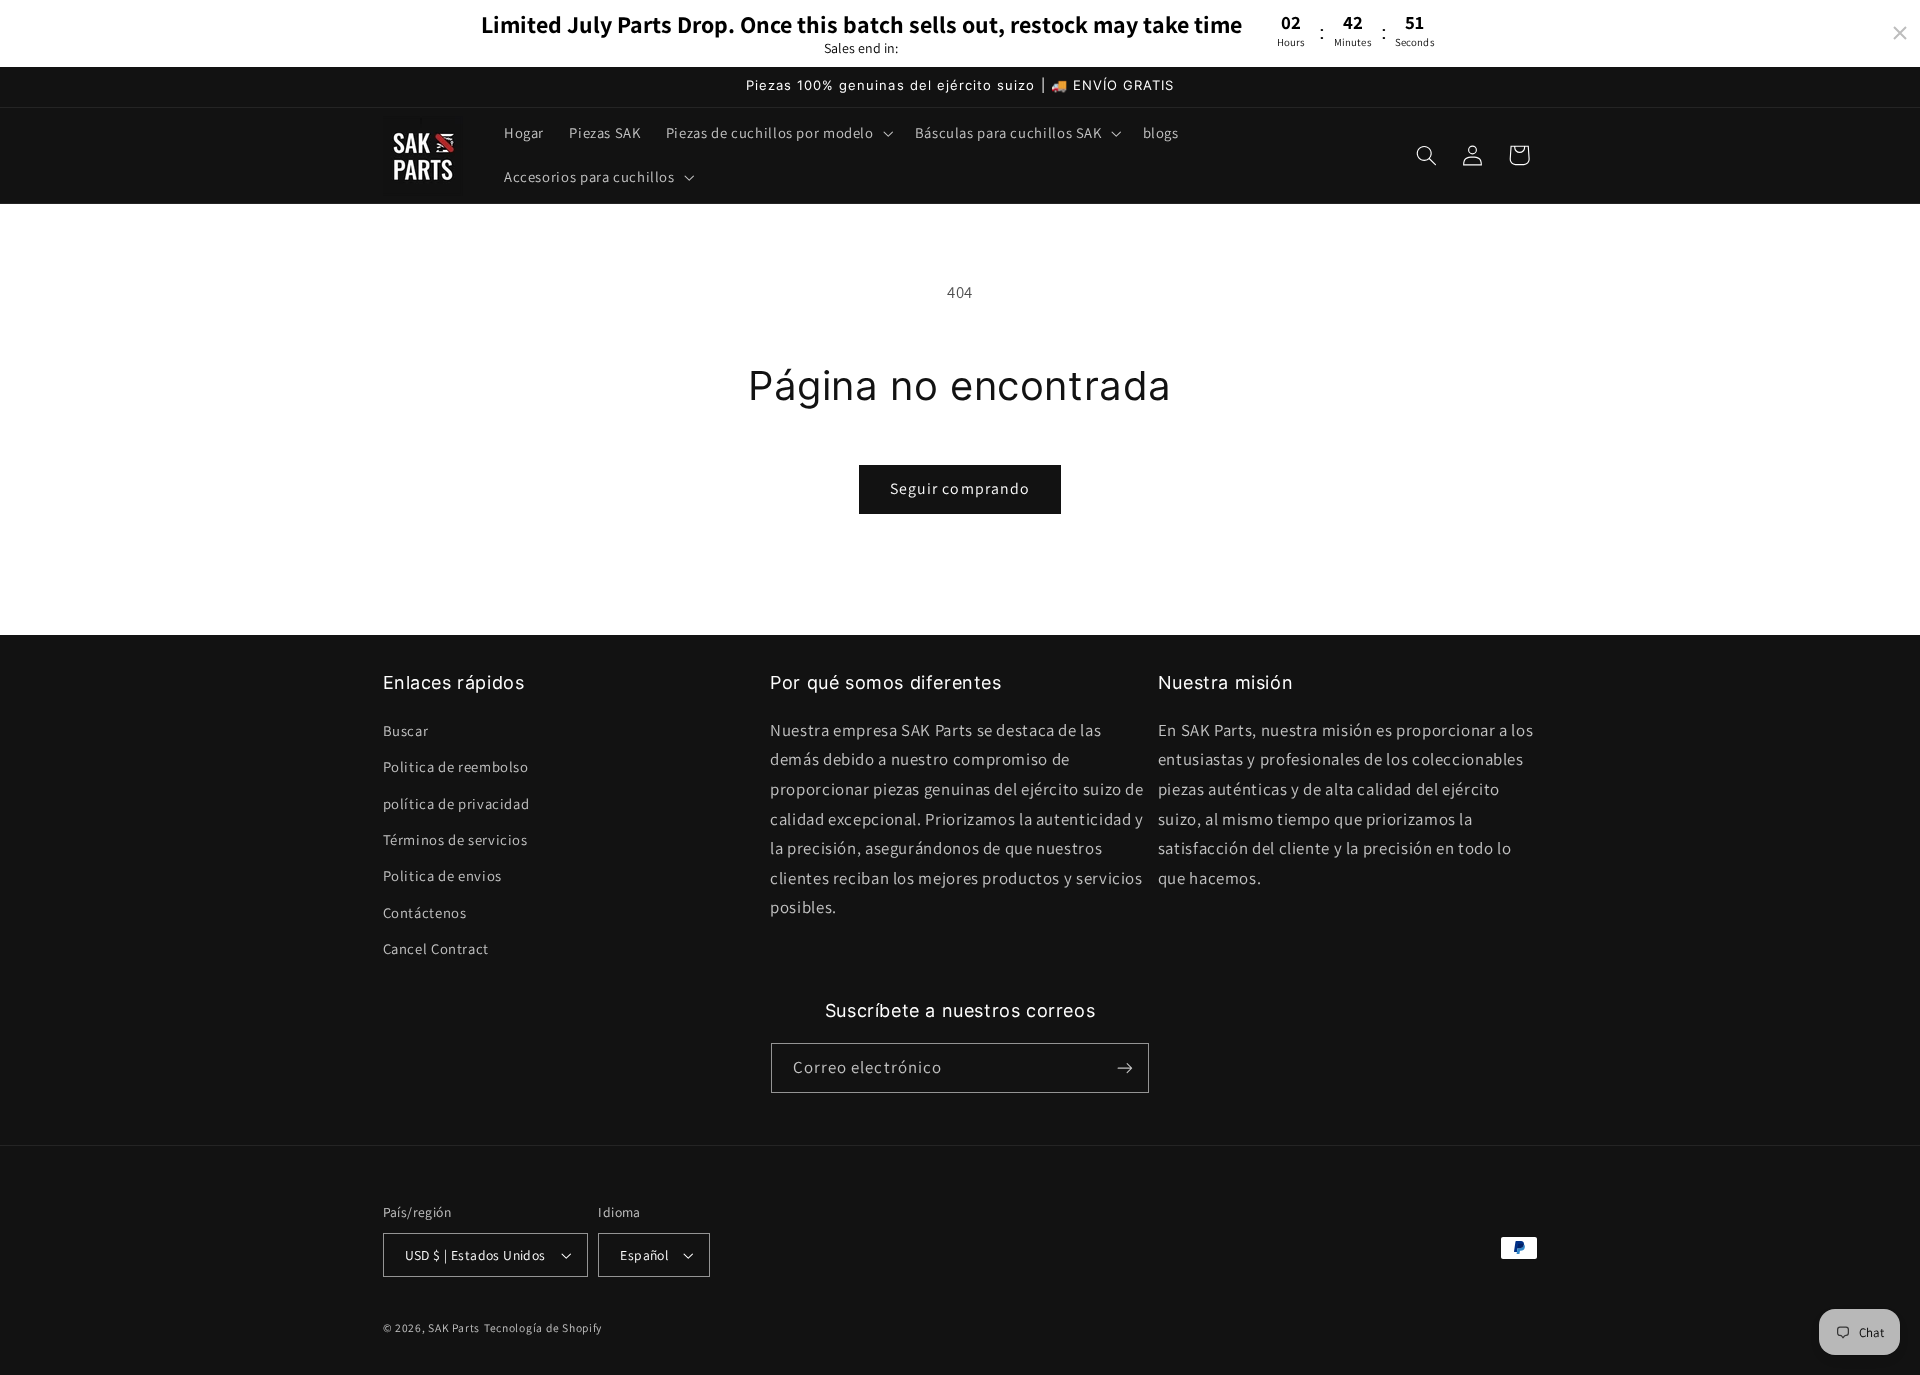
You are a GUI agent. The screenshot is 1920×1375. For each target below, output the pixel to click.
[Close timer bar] (1900, 33)
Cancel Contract (436, 948)
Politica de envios (442, 875)
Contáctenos (425, 912)
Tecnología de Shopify (543, 1327)
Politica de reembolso (456, 766)
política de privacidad (456, 802)
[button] (777, 133)
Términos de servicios (455, 839)
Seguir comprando (960, 488)
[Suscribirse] (1125, 1067)
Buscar (406, 730)
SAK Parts (454, 1327)
